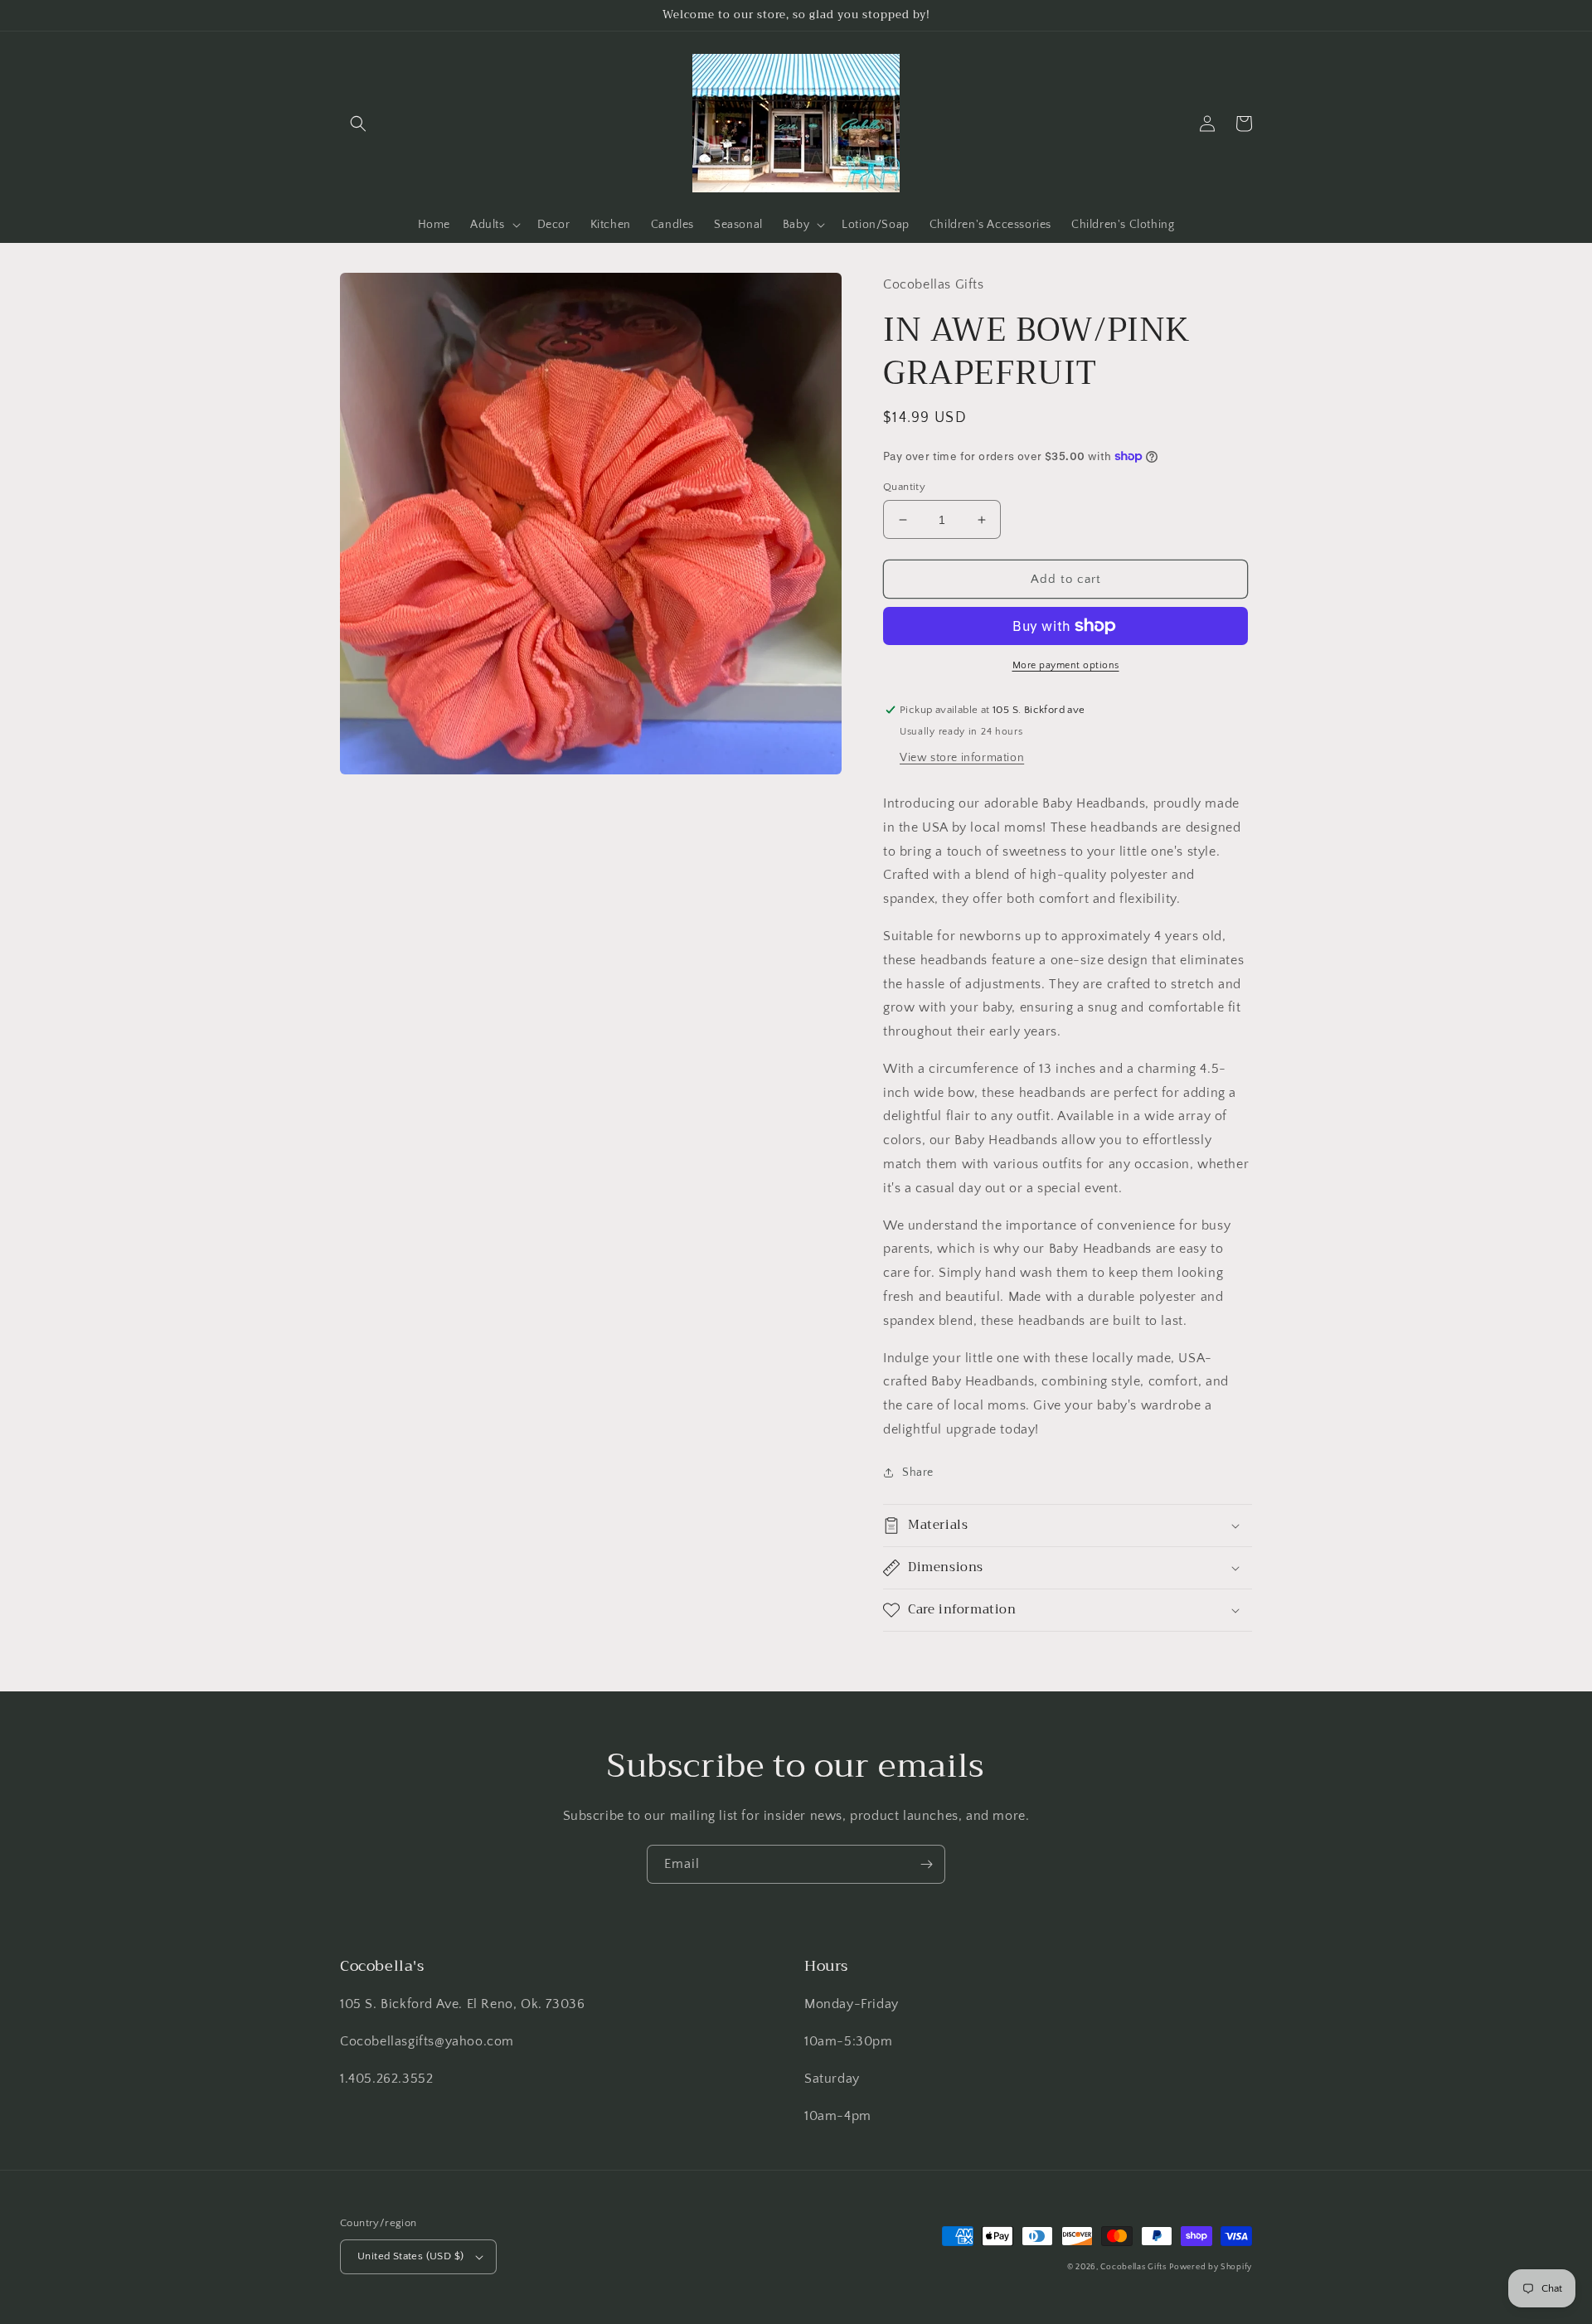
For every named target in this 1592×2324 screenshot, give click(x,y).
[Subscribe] (926, 1864)
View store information (962, 758)
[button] (358, 124)
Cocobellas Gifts (1133, 2267)
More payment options (1066, 665)
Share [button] (918, 1473)
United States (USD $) (410, 2256)
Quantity (904, 487)
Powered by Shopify (1211, 2267)
